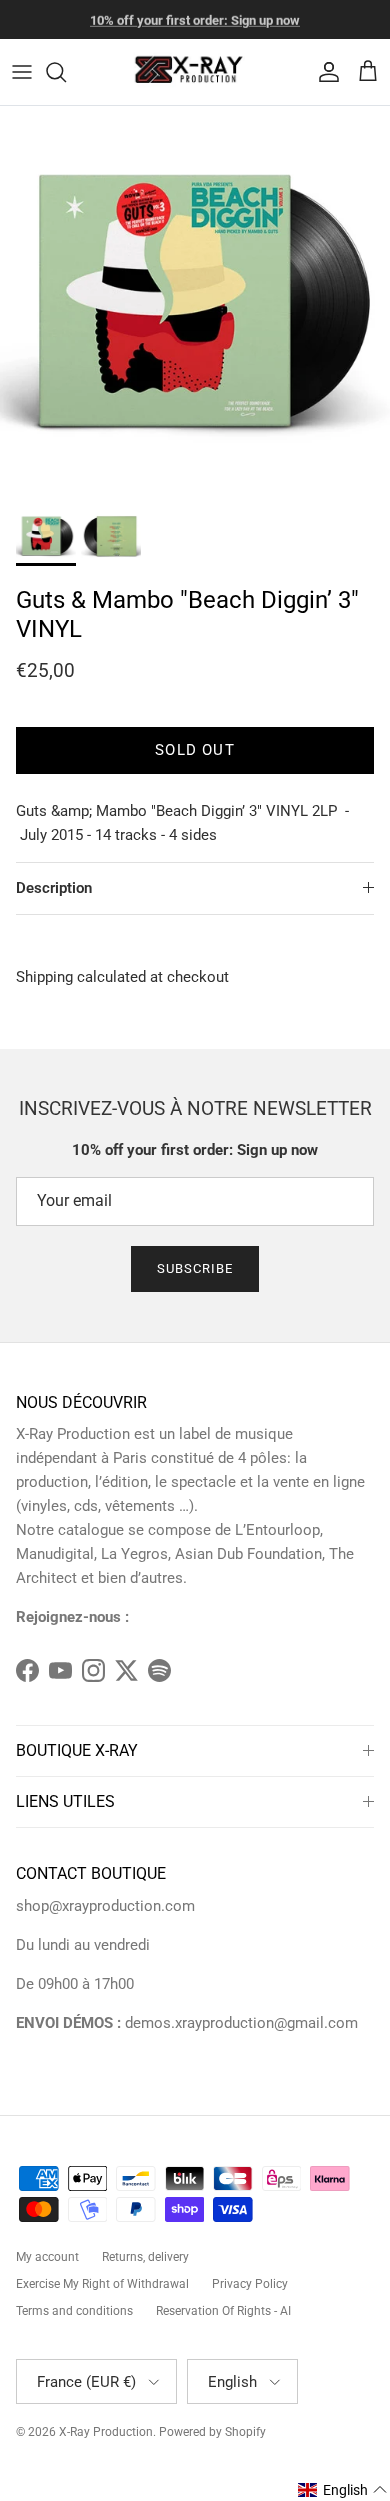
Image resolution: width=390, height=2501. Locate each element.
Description (54, 888)
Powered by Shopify (212, 2432)
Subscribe (195, 1268)
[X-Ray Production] (195, 72)
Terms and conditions (74, 2311)
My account (47, 2257)
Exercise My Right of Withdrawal (102, 2284)
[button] (343, 2490)
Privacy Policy (250, 2284)
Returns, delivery (145, 2257)
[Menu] (22, 72)
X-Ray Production (106, 2432)
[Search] (66, 72)
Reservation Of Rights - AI (223, 2311)
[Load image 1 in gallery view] (195, 301)
